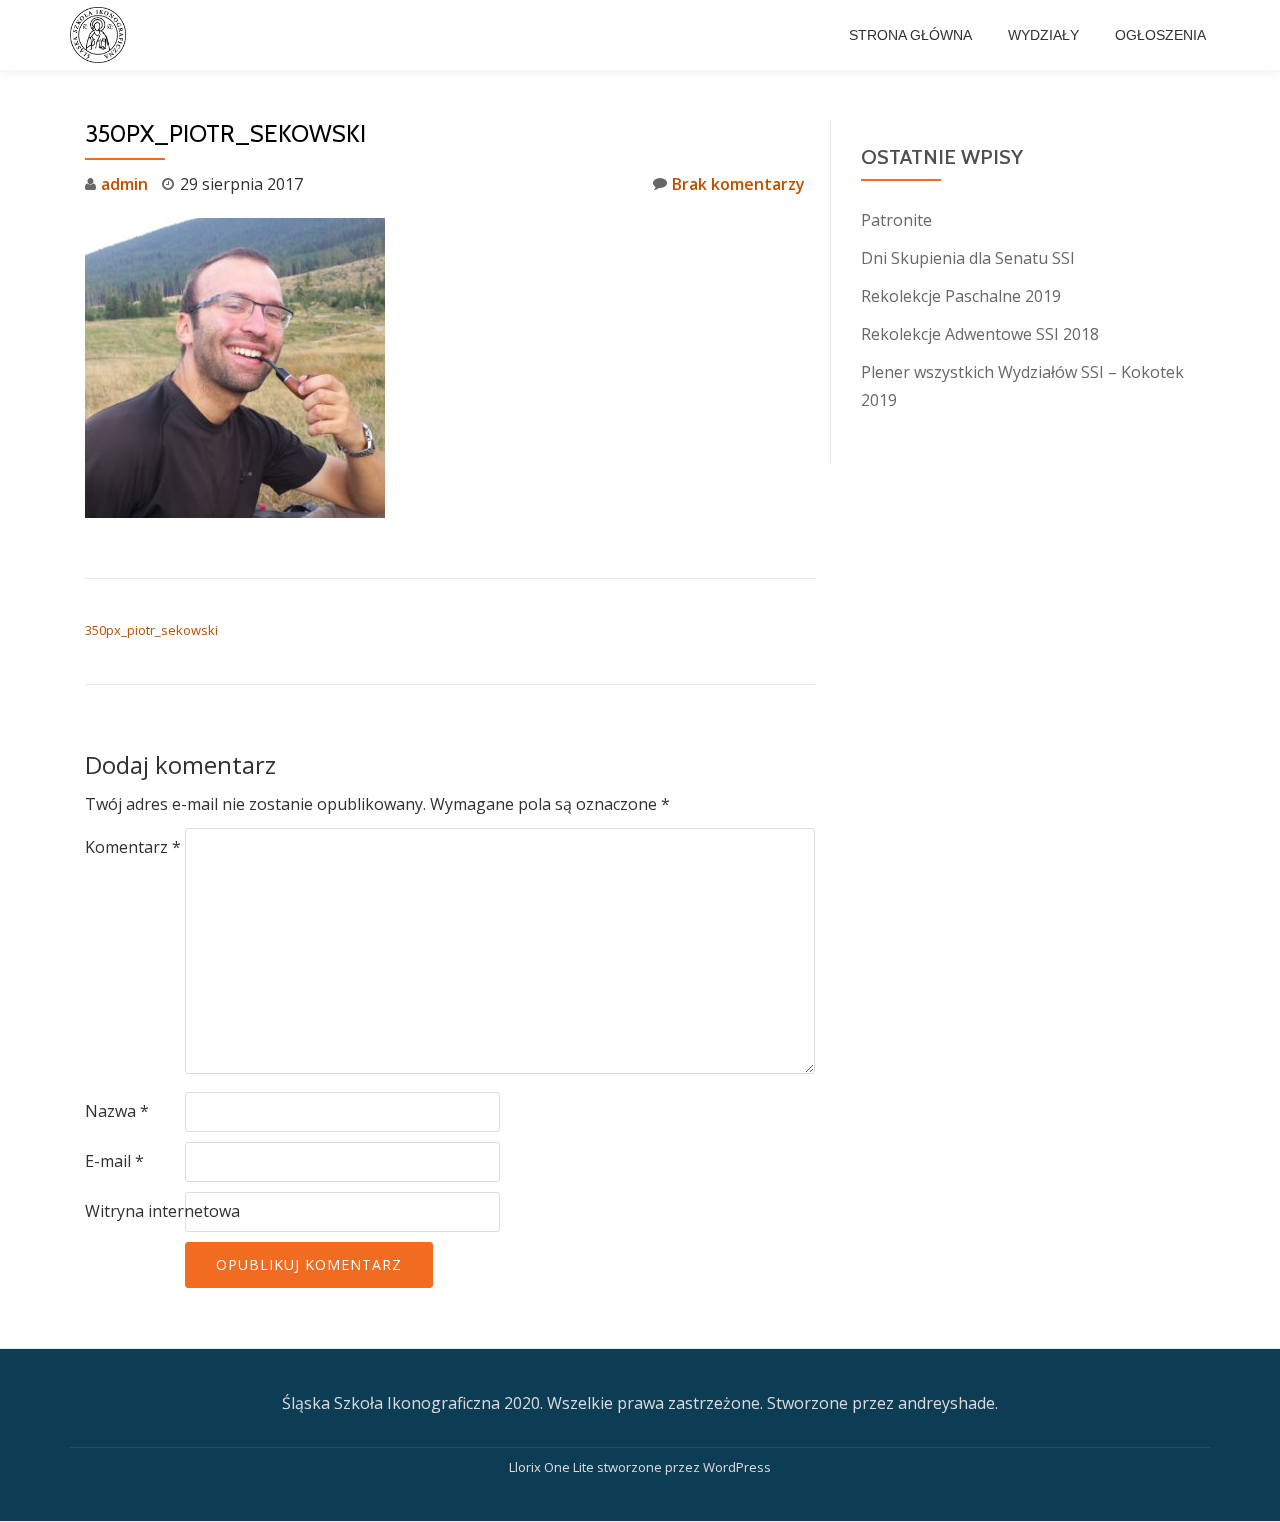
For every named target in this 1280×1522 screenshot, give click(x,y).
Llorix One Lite (553, 1467)
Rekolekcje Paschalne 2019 (961, 296)
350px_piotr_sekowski (151, 630)
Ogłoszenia (1160, 35)
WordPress (737, 1467)
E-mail (114, 1161)
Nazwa (117, 1111)
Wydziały (1043, 35)
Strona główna (910, 35)
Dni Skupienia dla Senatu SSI (968, 258)
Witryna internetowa (162, 1211)
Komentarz (133, 847)
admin (124, 184)
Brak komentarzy (738, 184)
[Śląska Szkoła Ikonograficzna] (101, 35)
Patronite (896, 220)
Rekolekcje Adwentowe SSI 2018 (980, 334)
